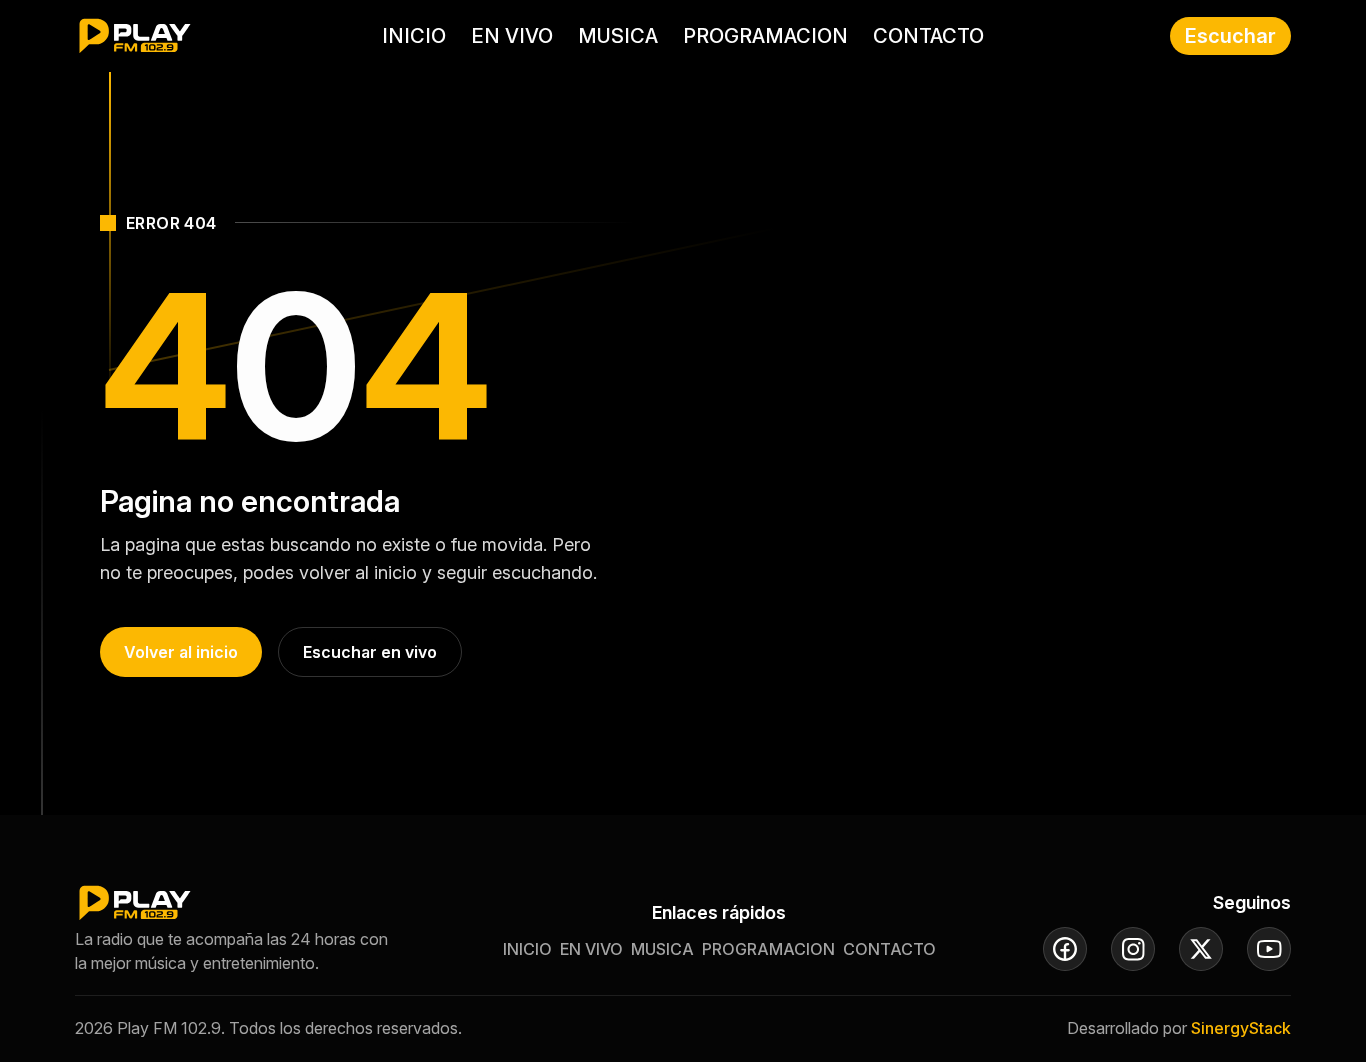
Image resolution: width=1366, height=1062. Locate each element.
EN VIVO (512, 36)
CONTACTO (928, 36)
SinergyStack (1241, 1028)
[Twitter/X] (1201, 949)
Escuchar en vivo (370, 652)
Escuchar (1230, 36)
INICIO (414, 36)
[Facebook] (1065, 949)
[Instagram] (1133, 949)
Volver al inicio (181, 652)
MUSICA (618, 36)
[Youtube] (1269, 949)
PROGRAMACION (765, 36)
